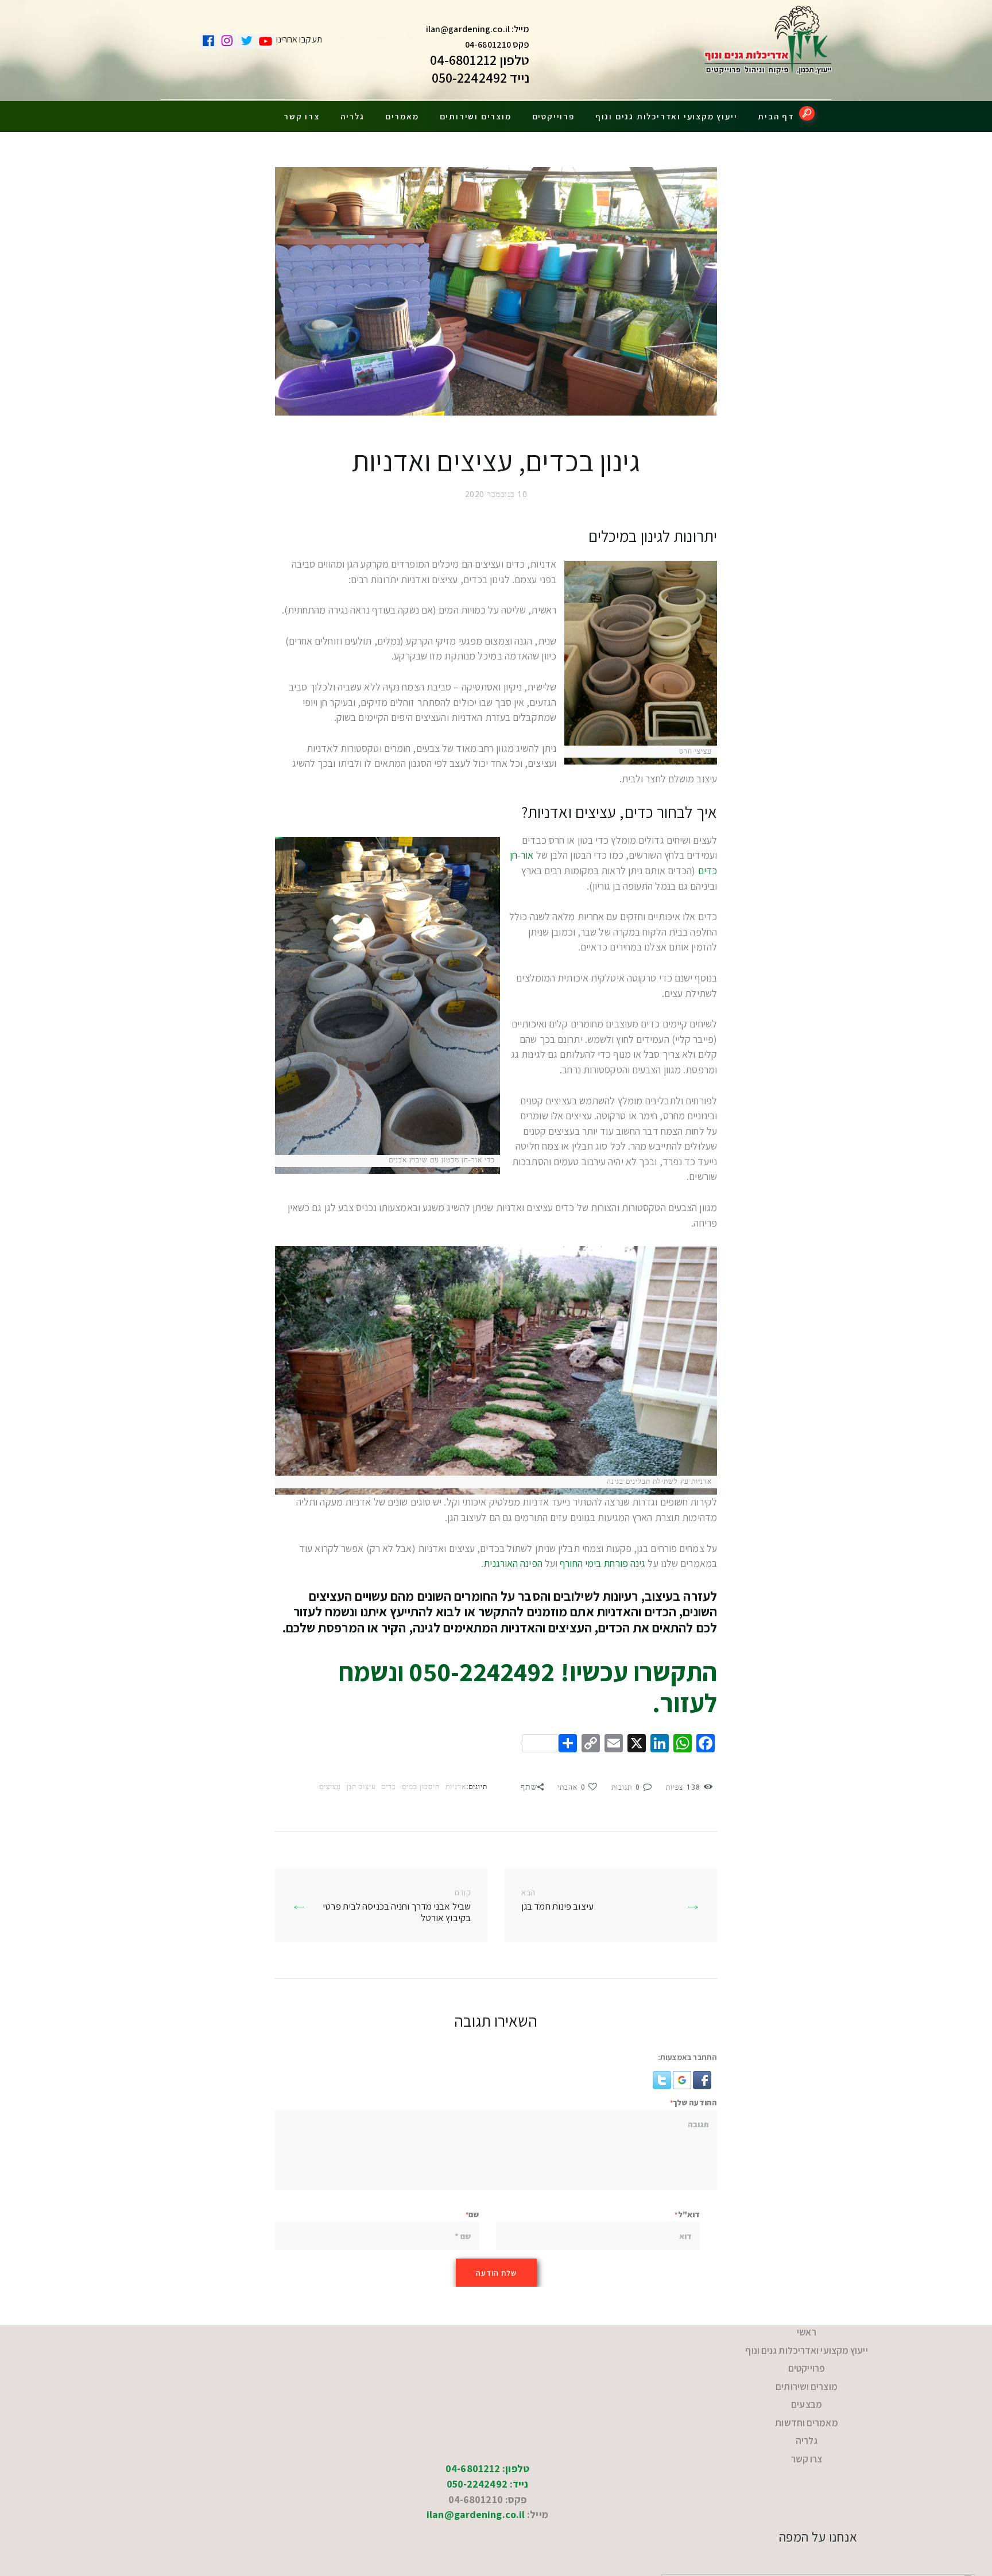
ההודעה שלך (695, 2102)
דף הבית (776, 116)
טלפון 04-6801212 (480, 60)
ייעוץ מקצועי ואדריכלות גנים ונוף (666, 116)
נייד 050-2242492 (481, 77)
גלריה (352, 116)
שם (474, 2214)
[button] (701, 2078)
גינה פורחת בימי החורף (602, 1563)
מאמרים (402, 116)
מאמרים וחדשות (807, 2401)
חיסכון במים (421, 1787)
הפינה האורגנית (513, 1563)
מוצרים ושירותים (476, 116)
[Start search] (807, 113)
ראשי (807, 2330)
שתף (529, 1787)
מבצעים (807, 2386)
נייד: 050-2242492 (488, 2452)
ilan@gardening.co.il (468, 29)
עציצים (330, 1787)
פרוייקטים (553, 116)
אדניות (456, 1787)
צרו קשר (302, 116)
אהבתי (571, 1787)
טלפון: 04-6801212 (487, 2436)
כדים (389, 1787)
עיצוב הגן (361, 1787)
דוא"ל (689, 2214)
